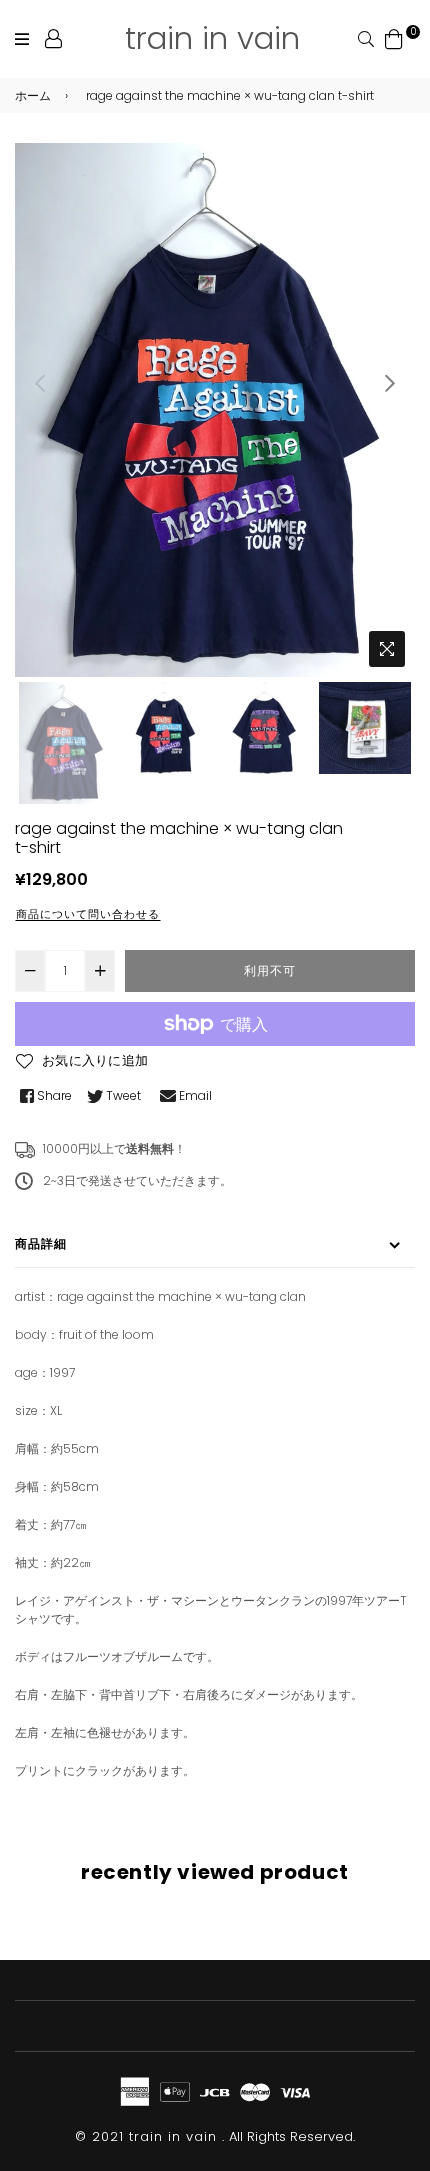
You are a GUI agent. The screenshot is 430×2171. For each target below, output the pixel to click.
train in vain (212, 38)
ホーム (33, 95)
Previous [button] (40, 383)
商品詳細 (41, 1243)
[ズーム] (387, 649)
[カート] (394, 37)
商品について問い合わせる (88, 914)
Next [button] (390, 383)
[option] (215, 410)
